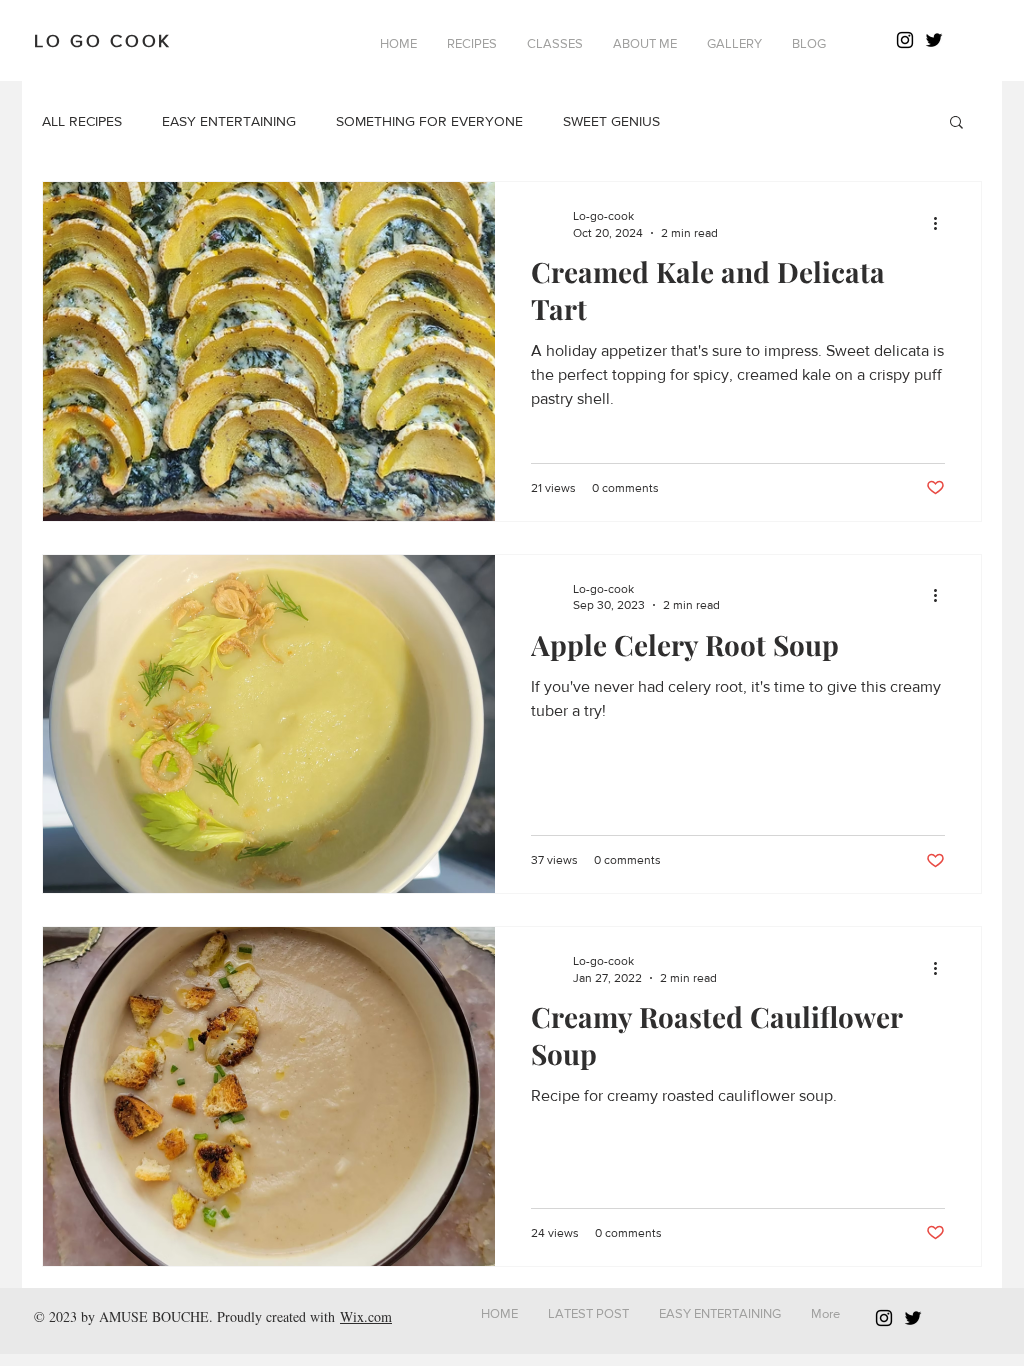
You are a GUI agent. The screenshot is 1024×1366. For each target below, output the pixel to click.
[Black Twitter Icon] (934, 40)
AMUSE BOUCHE (154, 1316)
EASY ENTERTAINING (229, 121)
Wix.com (366, 1316)
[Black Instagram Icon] (905, 40)
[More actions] (942, 223)
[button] (472, 44)
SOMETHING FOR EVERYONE (429, 121)
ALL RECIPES (82, 121)
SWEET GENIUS (611, 121)
